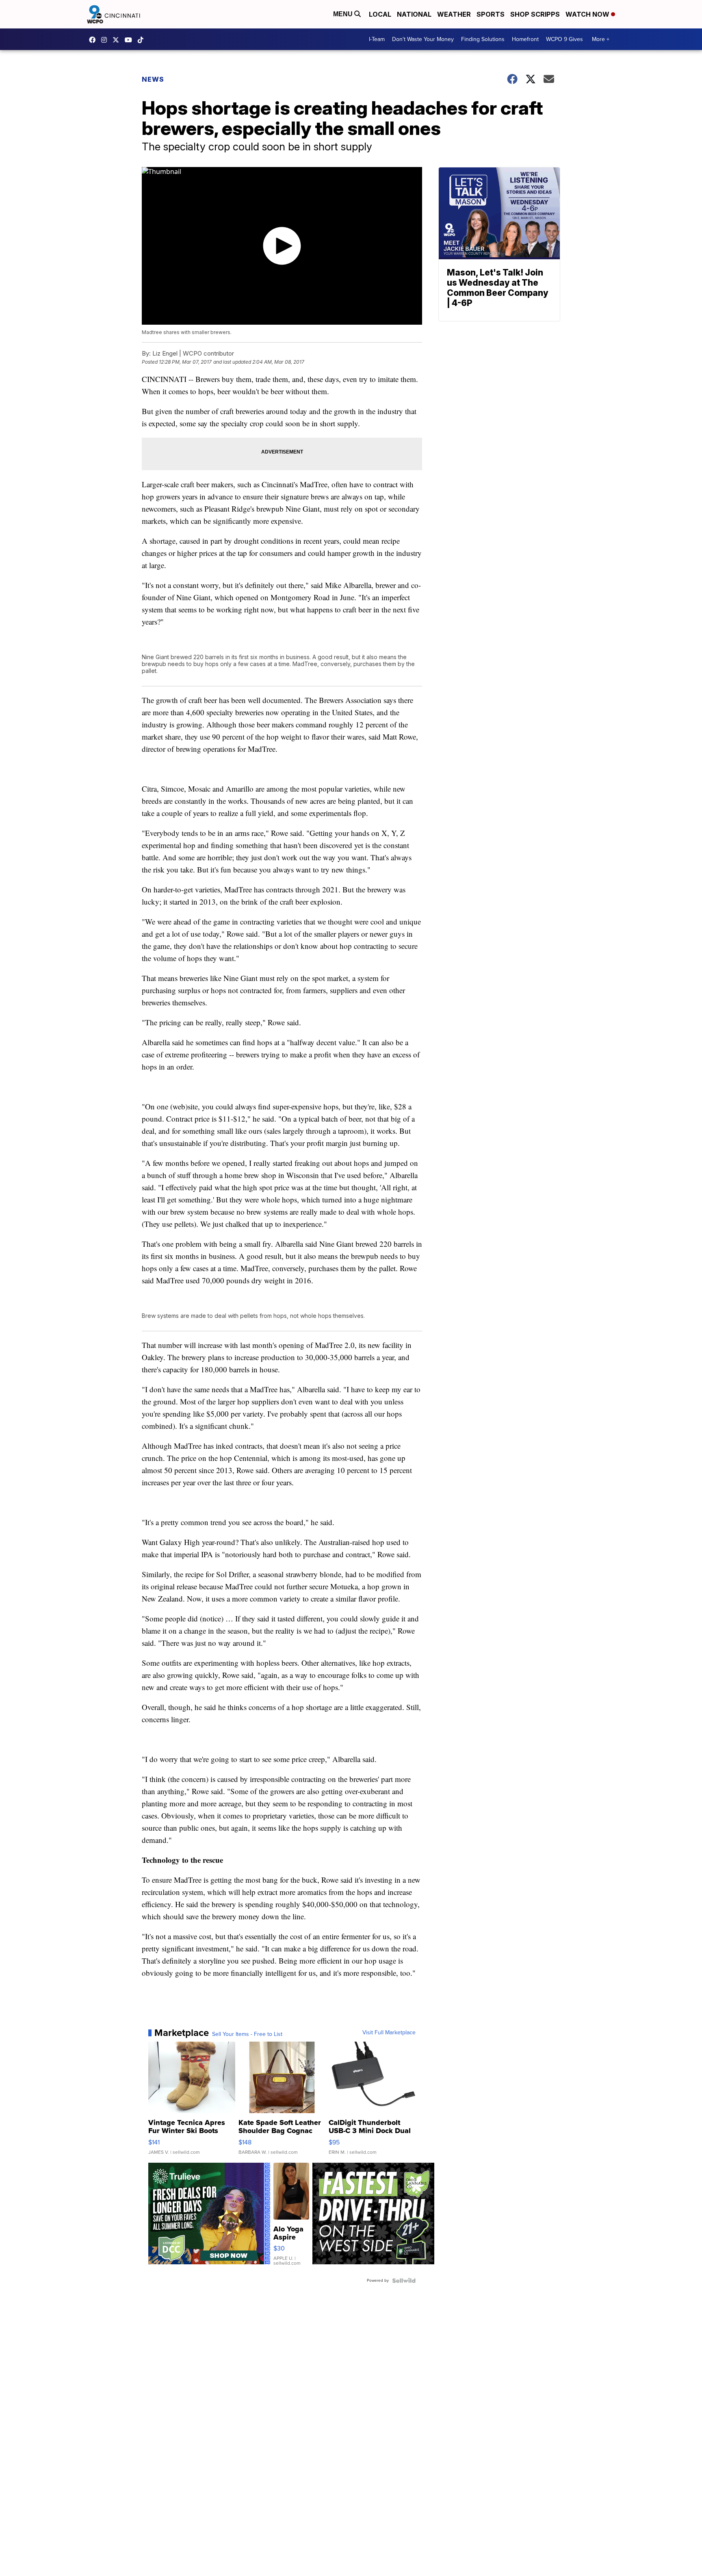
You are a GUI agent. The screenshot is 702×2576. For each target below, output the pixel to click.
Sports (491, 14)
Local (380, 14)
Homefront (525, 39)
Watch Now (588, 14)
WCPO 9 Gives (564, 39)
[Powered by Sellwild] (404, 2281)
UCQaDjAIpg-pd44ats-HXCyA (130, 40)
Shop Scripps (535, 14)
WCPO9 (94, 40)
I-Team (377, 39)
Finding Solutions (483, 39)
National (414, 14)
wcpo (118, 40)
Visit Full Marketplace (389, 2033)
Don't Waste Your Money (423, 39)
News (153, 79)
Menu (344, 14)
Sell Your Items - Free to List (247, 2034)
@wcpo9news (143, 40)
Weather (454, 14)
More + (601, 39)
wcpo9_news (106, 40)
